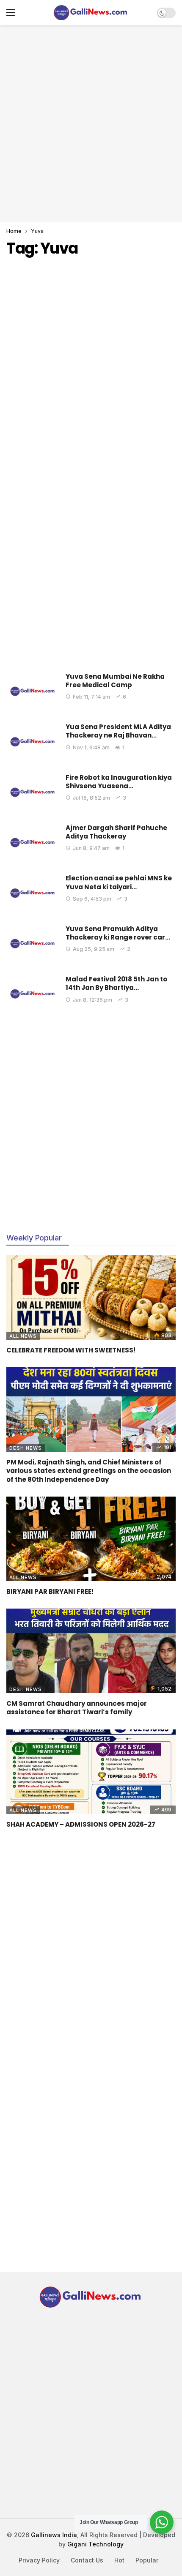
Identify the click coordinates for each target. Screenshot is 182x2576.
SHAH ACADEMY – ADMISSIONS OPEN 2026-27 (81, 1824)
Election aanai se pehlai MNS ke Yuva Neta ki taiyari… (119, 882)
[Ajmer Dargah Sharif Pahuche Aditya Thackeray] (33, 843)
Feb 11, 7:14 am (91, 697)
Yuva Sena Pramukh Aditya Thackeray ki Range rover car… (118, 933)
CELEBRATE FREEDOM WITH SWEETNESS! (71, 1350)
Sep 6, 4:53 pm (92, 899)
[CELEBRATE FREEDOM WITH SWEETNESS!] (91, 1298)
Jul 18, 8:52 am (91, 798)
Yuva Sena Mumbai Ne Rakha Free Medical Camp (115, 681)
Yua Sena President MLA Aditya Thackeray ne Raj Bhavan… (118, 731)
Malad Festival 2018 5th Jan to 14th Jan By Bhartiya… (116, 983)
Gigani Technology (95, 2544)
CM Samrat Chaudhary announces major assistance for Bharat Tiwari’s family (77, 1708)
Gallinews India (54, 2535)
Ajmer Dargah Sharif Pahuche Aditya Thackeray (116, 832)
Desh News (26, 1448)
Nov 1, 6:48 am (91, 747)
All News (23, 1336)
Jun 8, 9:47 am (91, 848)
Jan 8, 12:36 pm (92, 1000)
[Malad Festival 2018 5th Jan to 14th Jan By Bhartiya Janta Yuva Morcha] (33, 994)
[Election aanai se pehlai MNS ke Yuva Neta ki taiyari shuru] (33, 893)
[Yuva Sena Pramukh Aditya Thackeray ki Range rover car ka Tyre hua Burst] (33, 944)
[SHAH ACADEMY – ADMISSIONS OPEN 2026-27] (91, 1772)
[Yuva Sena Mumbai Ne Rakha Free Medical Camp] (33, 691)
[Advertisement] (91, 123)
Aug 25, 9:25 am (94, 949)
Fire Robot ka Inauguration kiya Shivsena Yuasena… (119, 782)
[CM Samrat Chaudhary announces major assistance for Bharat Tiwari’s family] (91, 1651)
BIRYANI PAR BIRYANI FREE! (50, 1591)
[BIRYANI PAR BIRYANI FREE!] (91, 1539)
